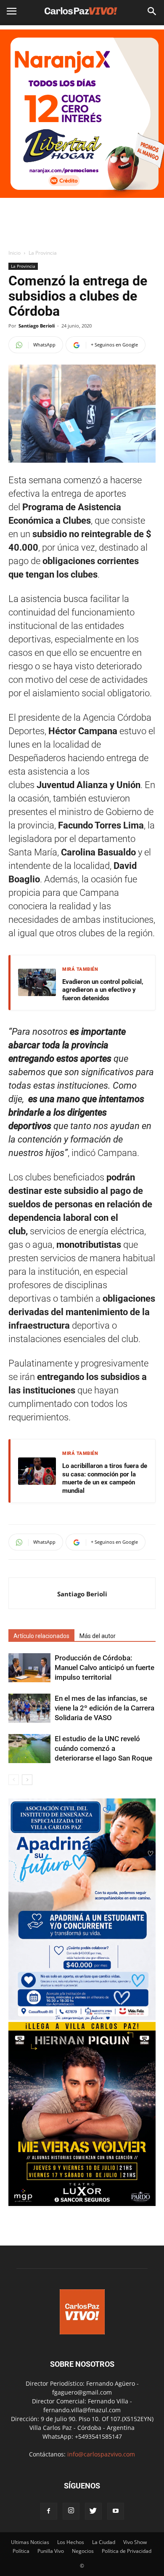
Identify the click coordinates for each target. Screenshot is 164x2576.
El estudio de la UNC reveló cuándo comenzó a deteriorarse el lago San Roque (103, 1748)
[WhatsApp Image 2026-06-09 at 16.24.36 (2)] (82, 2204)
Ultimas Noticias (30, 2542)
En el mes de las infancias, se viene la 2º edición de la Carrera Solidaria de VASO (104, 1708)
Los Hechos (71, 2542)
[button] (152, 11)
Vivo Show (135, 2542)
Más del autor (98, 1636)
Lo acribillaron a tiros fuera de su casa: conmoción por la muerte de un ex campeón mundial (105, 1478)
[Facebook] (49, 2511)
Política (21, 2551)
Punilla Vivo (51, 2551)
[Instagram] (71, 2511)
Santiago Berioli (37, 326)
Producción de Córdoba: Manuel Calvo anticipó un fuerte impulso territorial (104, 1668)
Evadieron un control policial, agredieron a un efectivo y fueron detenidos (103, 990)
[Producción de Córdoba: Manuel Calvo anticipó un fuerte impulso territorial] (29, 1668)
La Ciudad (104, 2542)
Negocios (83, 2551)
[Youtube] (116, 2511)
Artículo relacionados (41, 1636)
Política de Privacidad (127, 2551)
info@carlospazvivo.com (101, 2454)
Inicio (15, 253)
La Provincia (43, 253)
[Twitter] (93, 2511)
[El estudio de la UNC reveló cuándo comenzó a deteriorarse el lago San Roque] (29, 1749)
